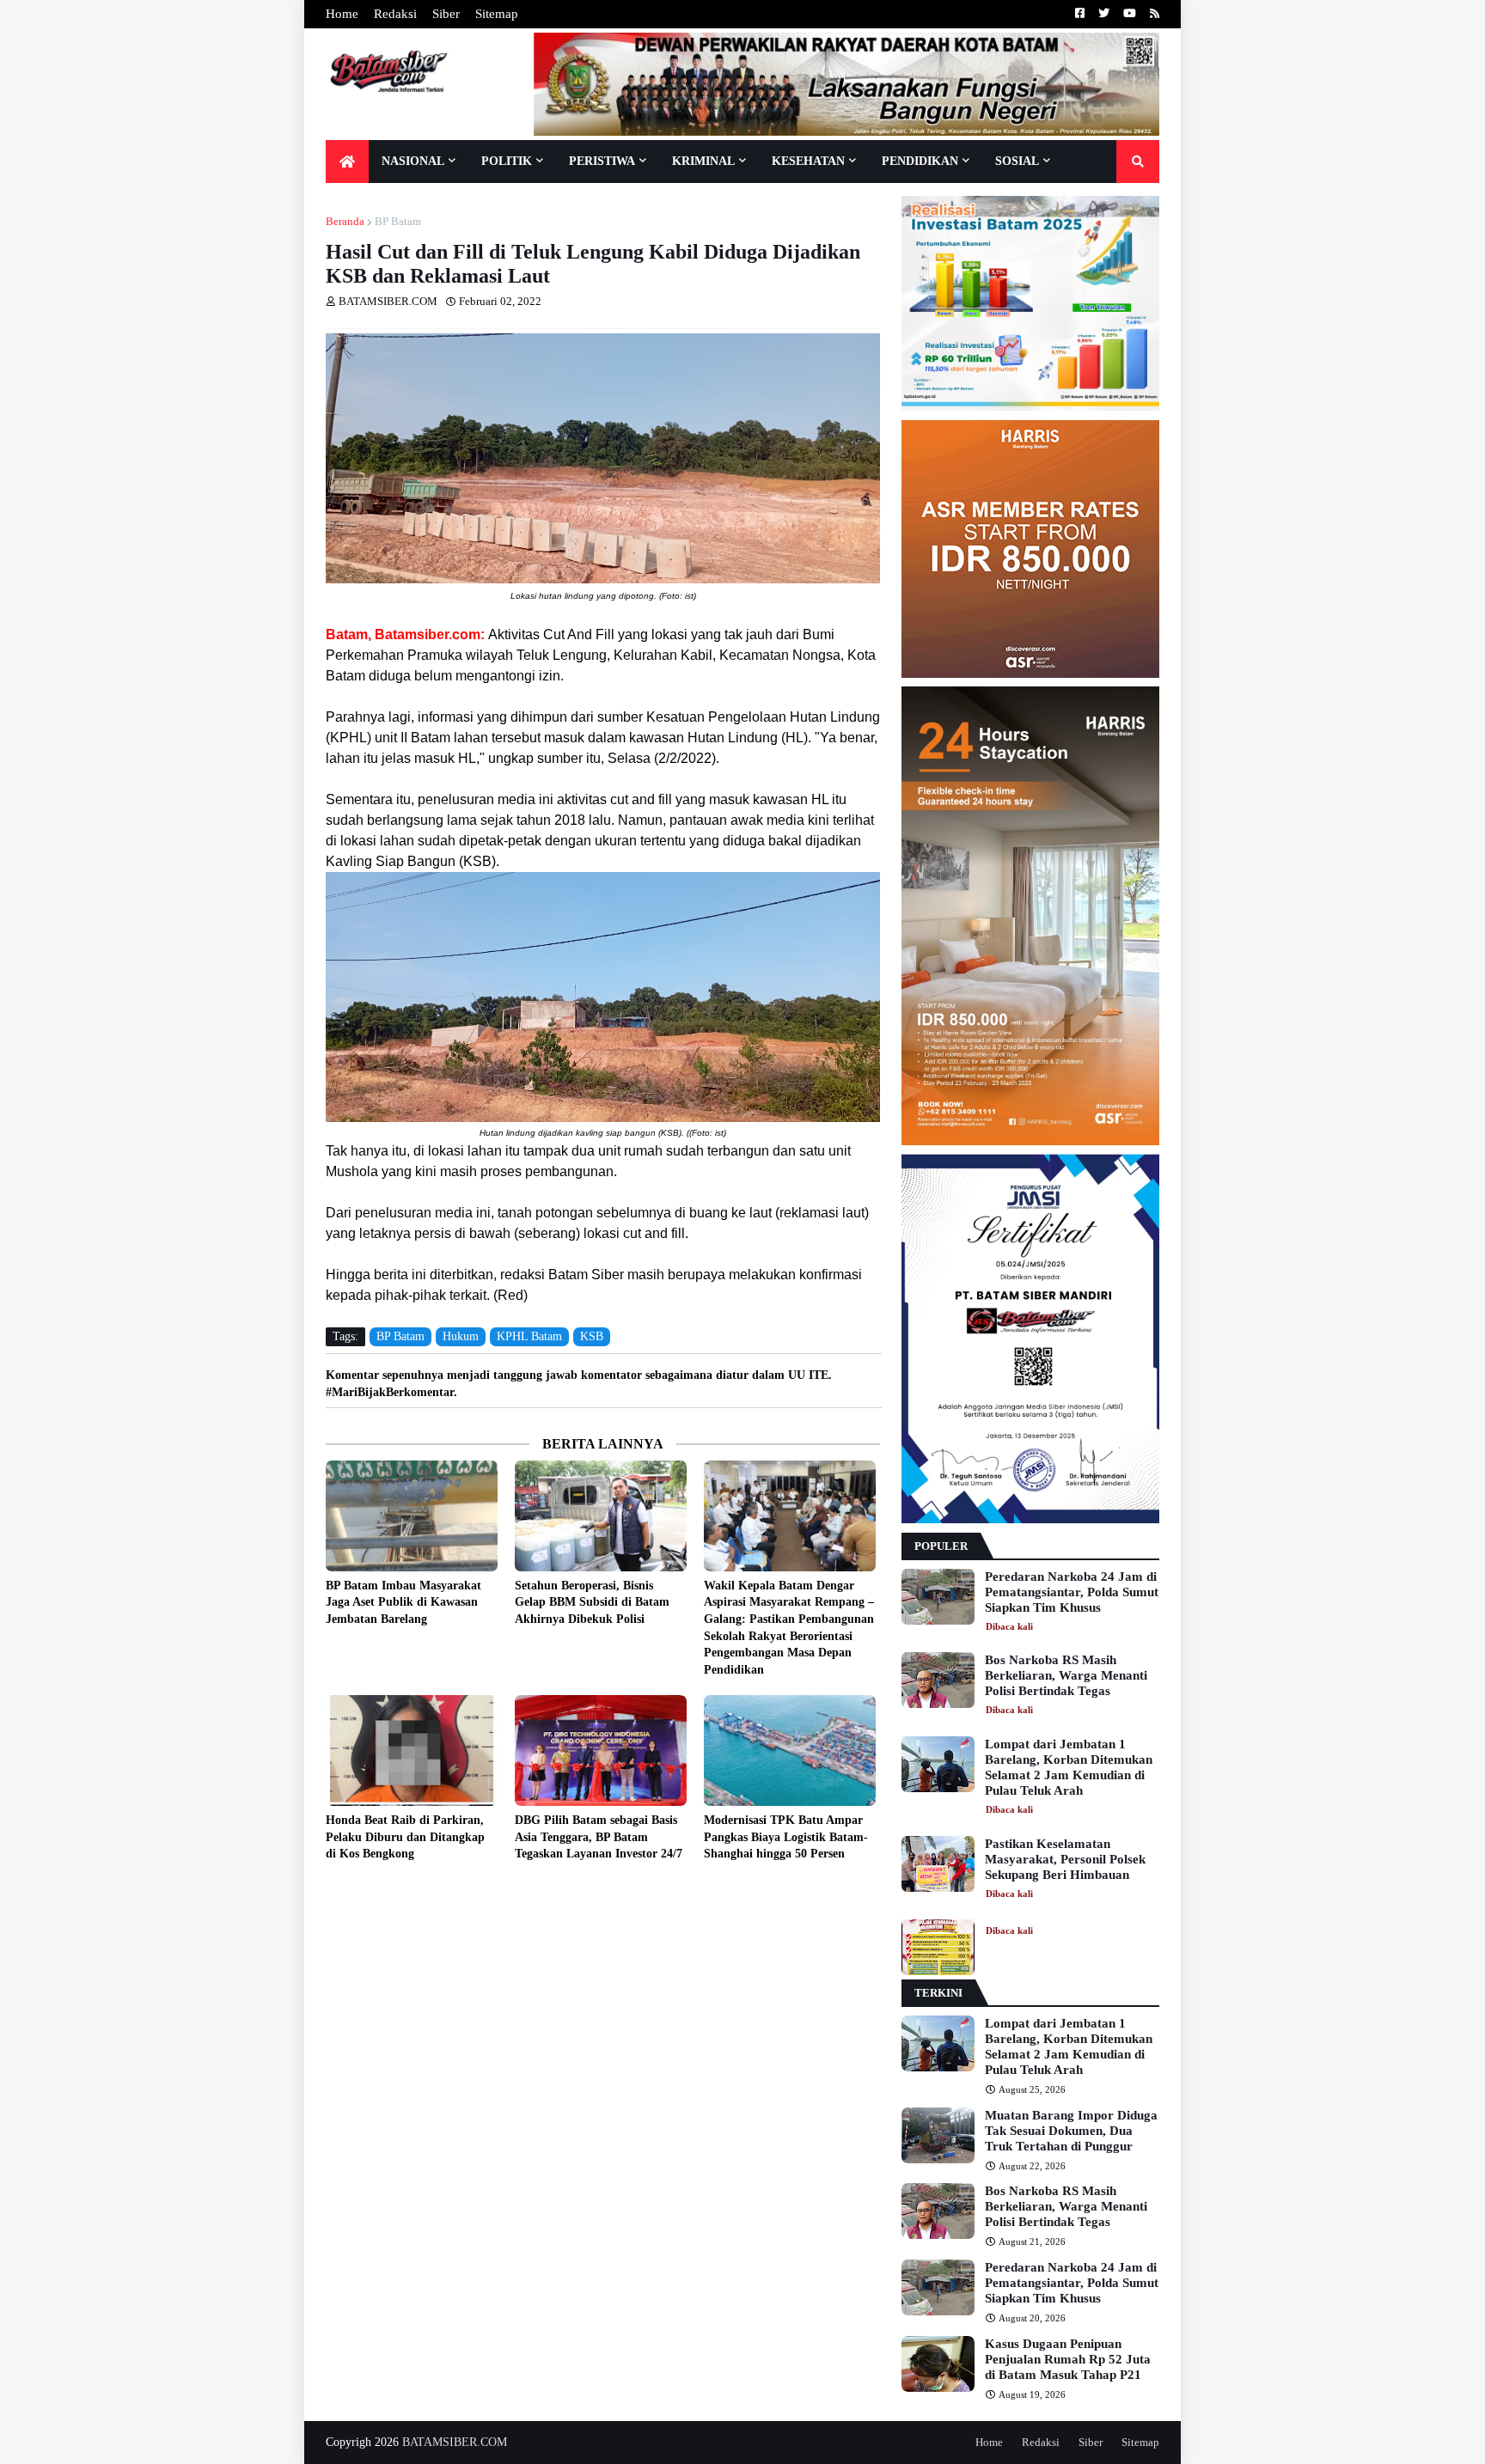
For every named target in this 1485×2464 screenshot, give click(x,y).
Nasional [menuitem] (413, 161)
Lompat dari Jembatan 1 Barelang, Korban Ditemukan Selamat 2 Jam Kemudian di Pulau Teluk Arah (1069, 1767)
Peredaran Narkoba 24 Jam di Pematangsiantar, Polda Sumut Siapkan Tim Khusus (1072, 1592)
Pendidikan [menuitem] (920, 161)
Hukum (461, 1336)
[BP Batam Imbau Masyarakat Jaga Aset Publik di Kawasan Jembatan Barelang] (412, 1516)
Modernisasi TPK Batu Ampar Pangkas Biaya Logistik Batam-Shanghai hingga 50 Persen (786, 1837)
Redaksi (395, 14)
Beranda (345, 221)
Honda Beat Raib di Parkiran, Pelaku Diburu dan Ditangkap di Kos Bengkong (405, 1837)
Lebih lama (876, 1893)
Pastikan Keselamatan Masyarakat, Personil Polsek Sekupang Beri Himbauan (1065, 1859)
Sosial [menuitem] (1017, 161)
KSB (592, 1336)
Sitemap (497, 14)
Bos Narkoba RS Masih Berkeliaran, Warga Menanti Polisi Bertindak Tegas (1066, 1675)
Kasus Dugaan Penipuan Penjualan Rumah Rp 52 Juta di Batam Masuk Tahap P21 (1068, 2359)
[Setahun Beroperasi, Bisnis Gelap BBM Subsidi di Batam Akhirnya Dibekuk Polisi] (601, 1516)
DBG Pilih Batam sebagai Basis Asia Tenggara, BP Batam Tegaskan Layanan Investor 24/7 (599, 1837)
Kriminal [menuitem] (703, 161)
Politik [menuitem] (507, 161)
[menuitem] (347, 162)
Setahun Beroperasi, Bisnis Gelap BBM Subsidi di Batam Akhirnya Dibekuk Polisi (592, 1602)
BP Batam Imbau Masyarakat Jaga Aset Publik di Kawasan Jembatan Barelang (403, 1602)
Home (342, 14)
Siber (446, 14)
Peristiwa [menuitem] (602, 161)
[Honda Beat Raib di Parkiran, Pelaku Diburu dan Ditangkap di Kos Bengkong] (412, 1750)
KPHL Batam (529, 1336)
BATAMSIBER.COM (455, 2442)
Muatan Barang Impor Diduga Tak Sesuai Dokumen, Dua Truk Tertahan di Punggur (1071, 2131)
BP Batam (398, 221)
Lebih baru (330, 1893)
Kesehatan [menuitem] (808, 161)
